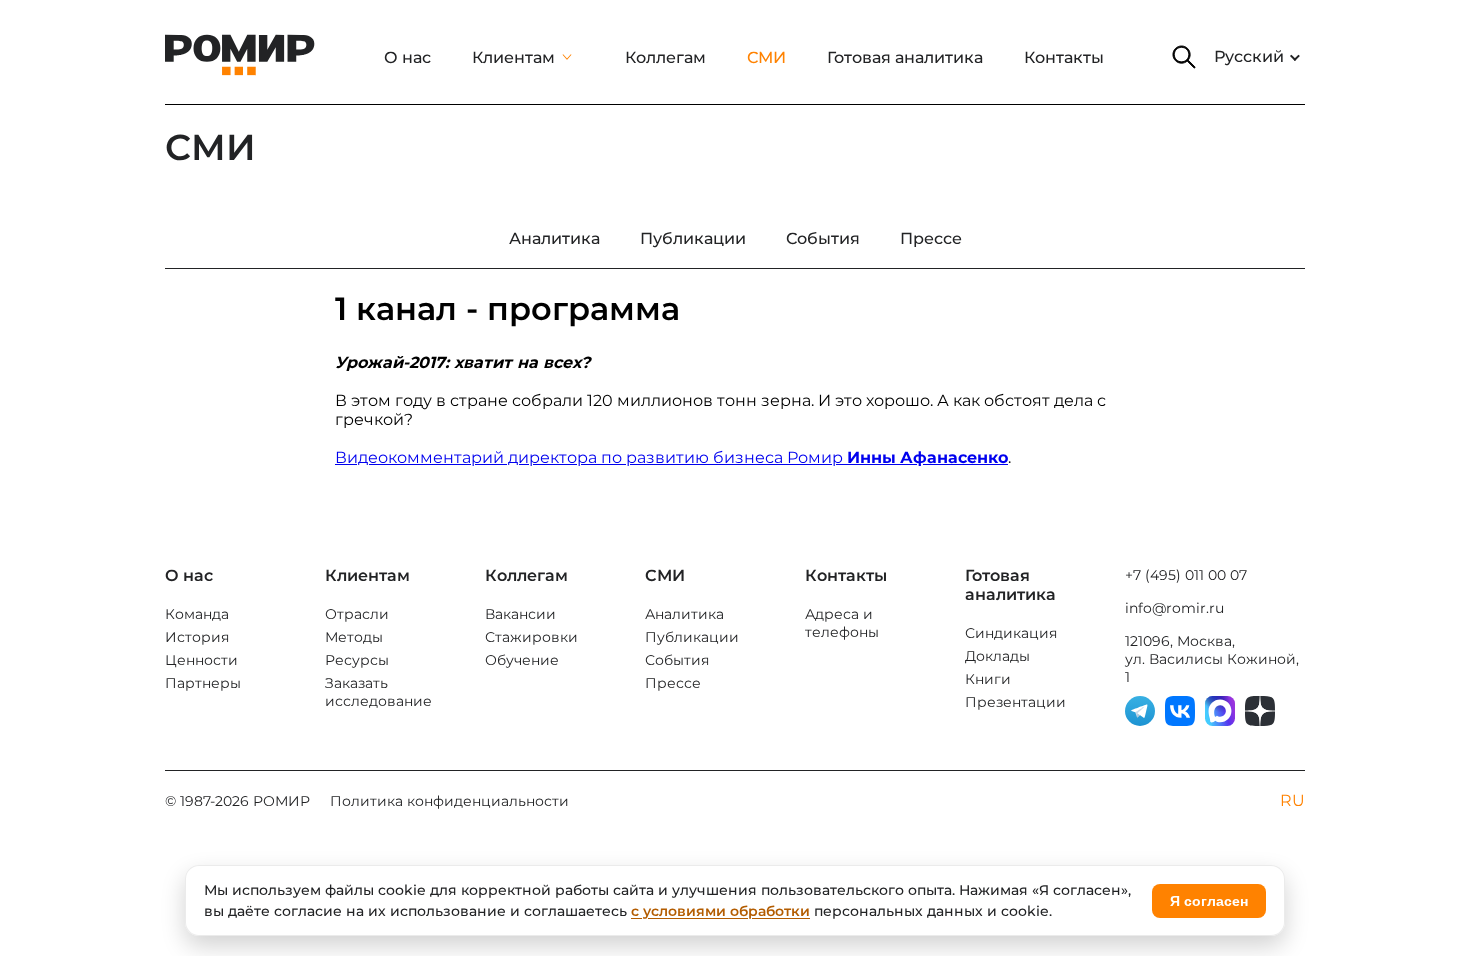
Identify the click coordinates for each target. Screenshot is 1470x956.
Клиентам (513, 57)
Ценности (201, 660)
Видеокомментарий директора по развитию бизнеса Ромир (671, 457)
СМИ (766, 57)
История (197, 637)
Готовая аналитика (905, 57)
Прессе (673, 683)
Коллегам (665, 57)
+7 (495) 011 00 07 (1186, 575)
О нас (407, 57)
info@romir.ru (1174, 608)
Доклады (997, 656)
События (677, 660)
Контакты (1064, 57)
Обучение (522, 660)
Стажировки (531, 637)
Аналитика (684, 614)
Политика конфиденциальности (449, 801)
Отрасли (357, 614)
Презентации (1015, 702)
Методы (354, 637)
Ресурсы (357, 660)
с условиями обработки (720, 911)
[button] (1184, 57)
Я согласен (1209, 901)
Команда (197, 614)
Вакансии (520, 614)
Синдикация (1011, 633)
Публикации (692, 637)
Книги (988, 679)
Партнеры (203, 683)
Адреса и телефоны (842, 623)
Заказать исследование (378, 692)
